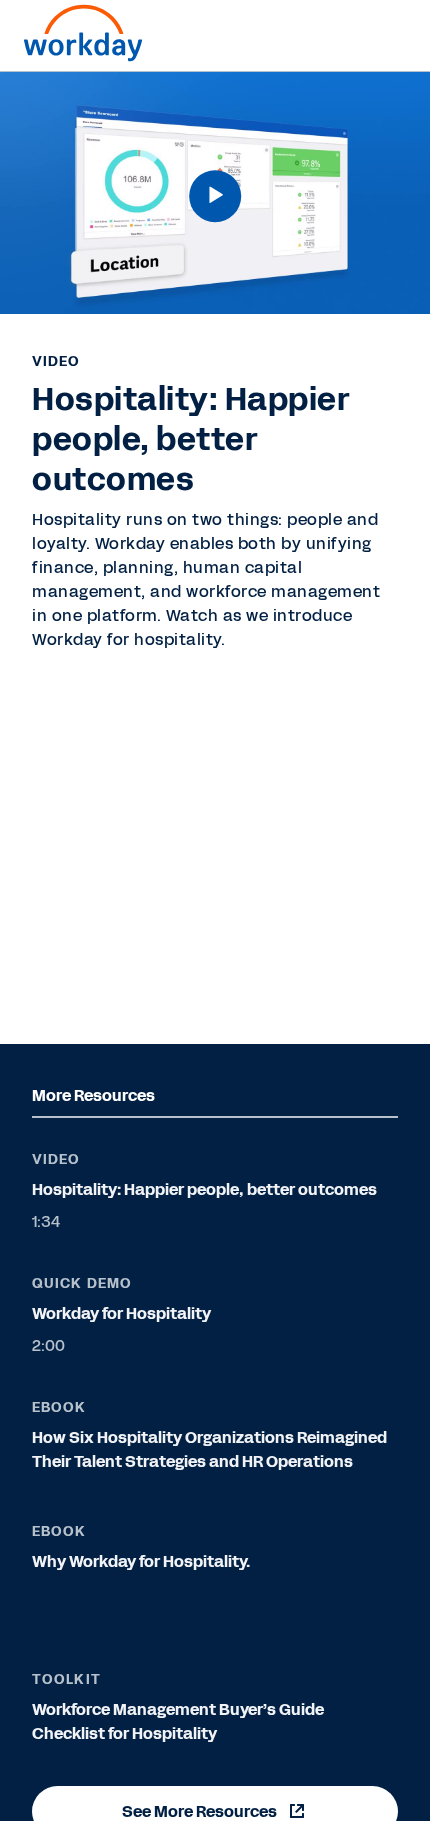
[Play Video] (215, 196)
